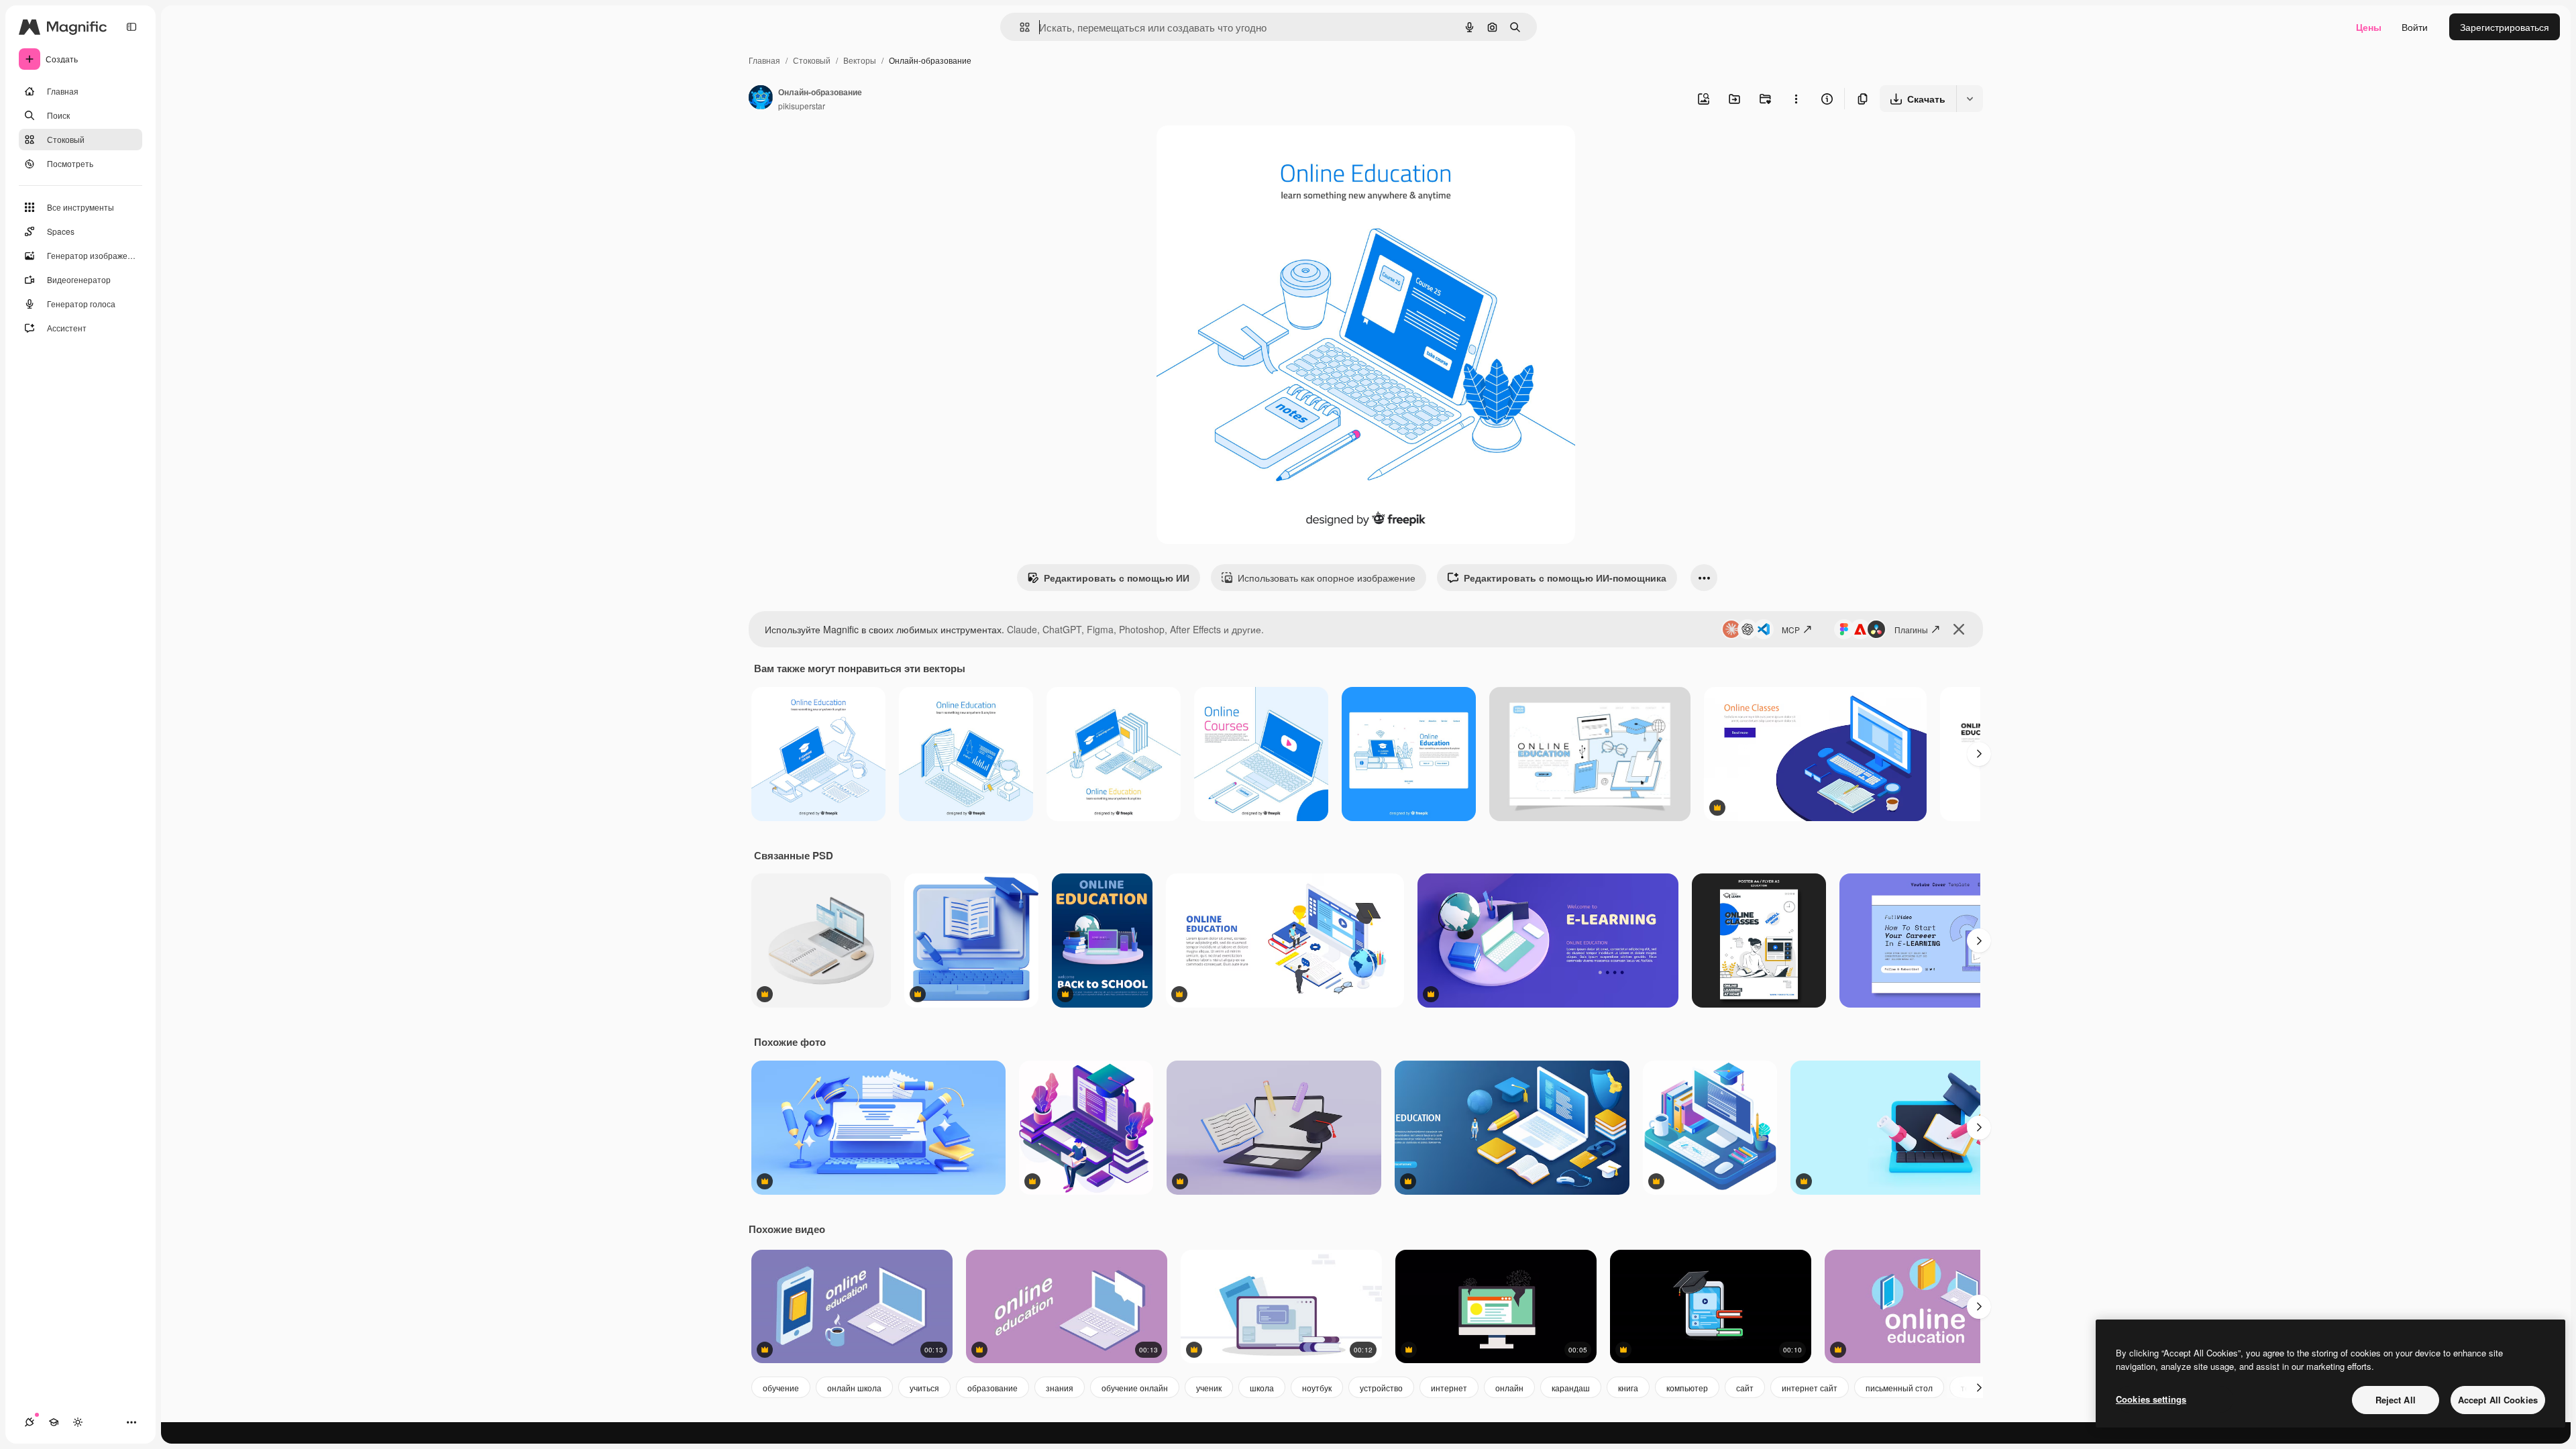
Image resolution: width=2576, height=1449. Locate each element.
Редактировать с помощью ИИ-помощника (1565, 578)
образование (992, 1388)
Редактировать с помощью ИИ (1117, 578)
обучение (781, 1388)
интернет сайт (1810, 1388)
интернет (1449, 1388)
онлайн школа (854, 1388)
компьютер (1687, 1388)
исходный (1246, 151)
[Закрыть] (1959, 629)
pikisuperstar (802, 106)
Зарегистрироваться (2505, 27)
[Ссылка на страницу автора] (761, 99)
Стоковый (812, 60)
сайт (1745, 1388)
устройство (1381, 1388)
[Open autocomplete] (1019, 27)
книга (1628, 1388)
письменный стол (1899, 1388)
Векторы (860, 60)
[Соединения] (30, 1422)
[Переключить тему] (78, 1422)
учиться (924, 1388)
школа (1262, 1388)
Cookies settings (2151, 1399)
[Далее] (1979, 754)
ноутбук (1317, 1388)
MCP (1791, 630)
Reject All (2396, 1400)
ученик (1209, 1388)
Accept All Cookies (2498, 1400)
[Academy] (54, 1422)
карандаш (1571, 1388)
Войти (2415, 27)
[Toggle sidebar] (131, 27)
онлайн (1509, 1388)
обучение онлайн (1135, 1388)
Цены (2369, 27)
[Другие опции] (1796, 99)
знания (1060, 1388)
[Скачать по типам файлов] (1970, 99)
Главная (764, 60)
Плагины (1911, 630)
